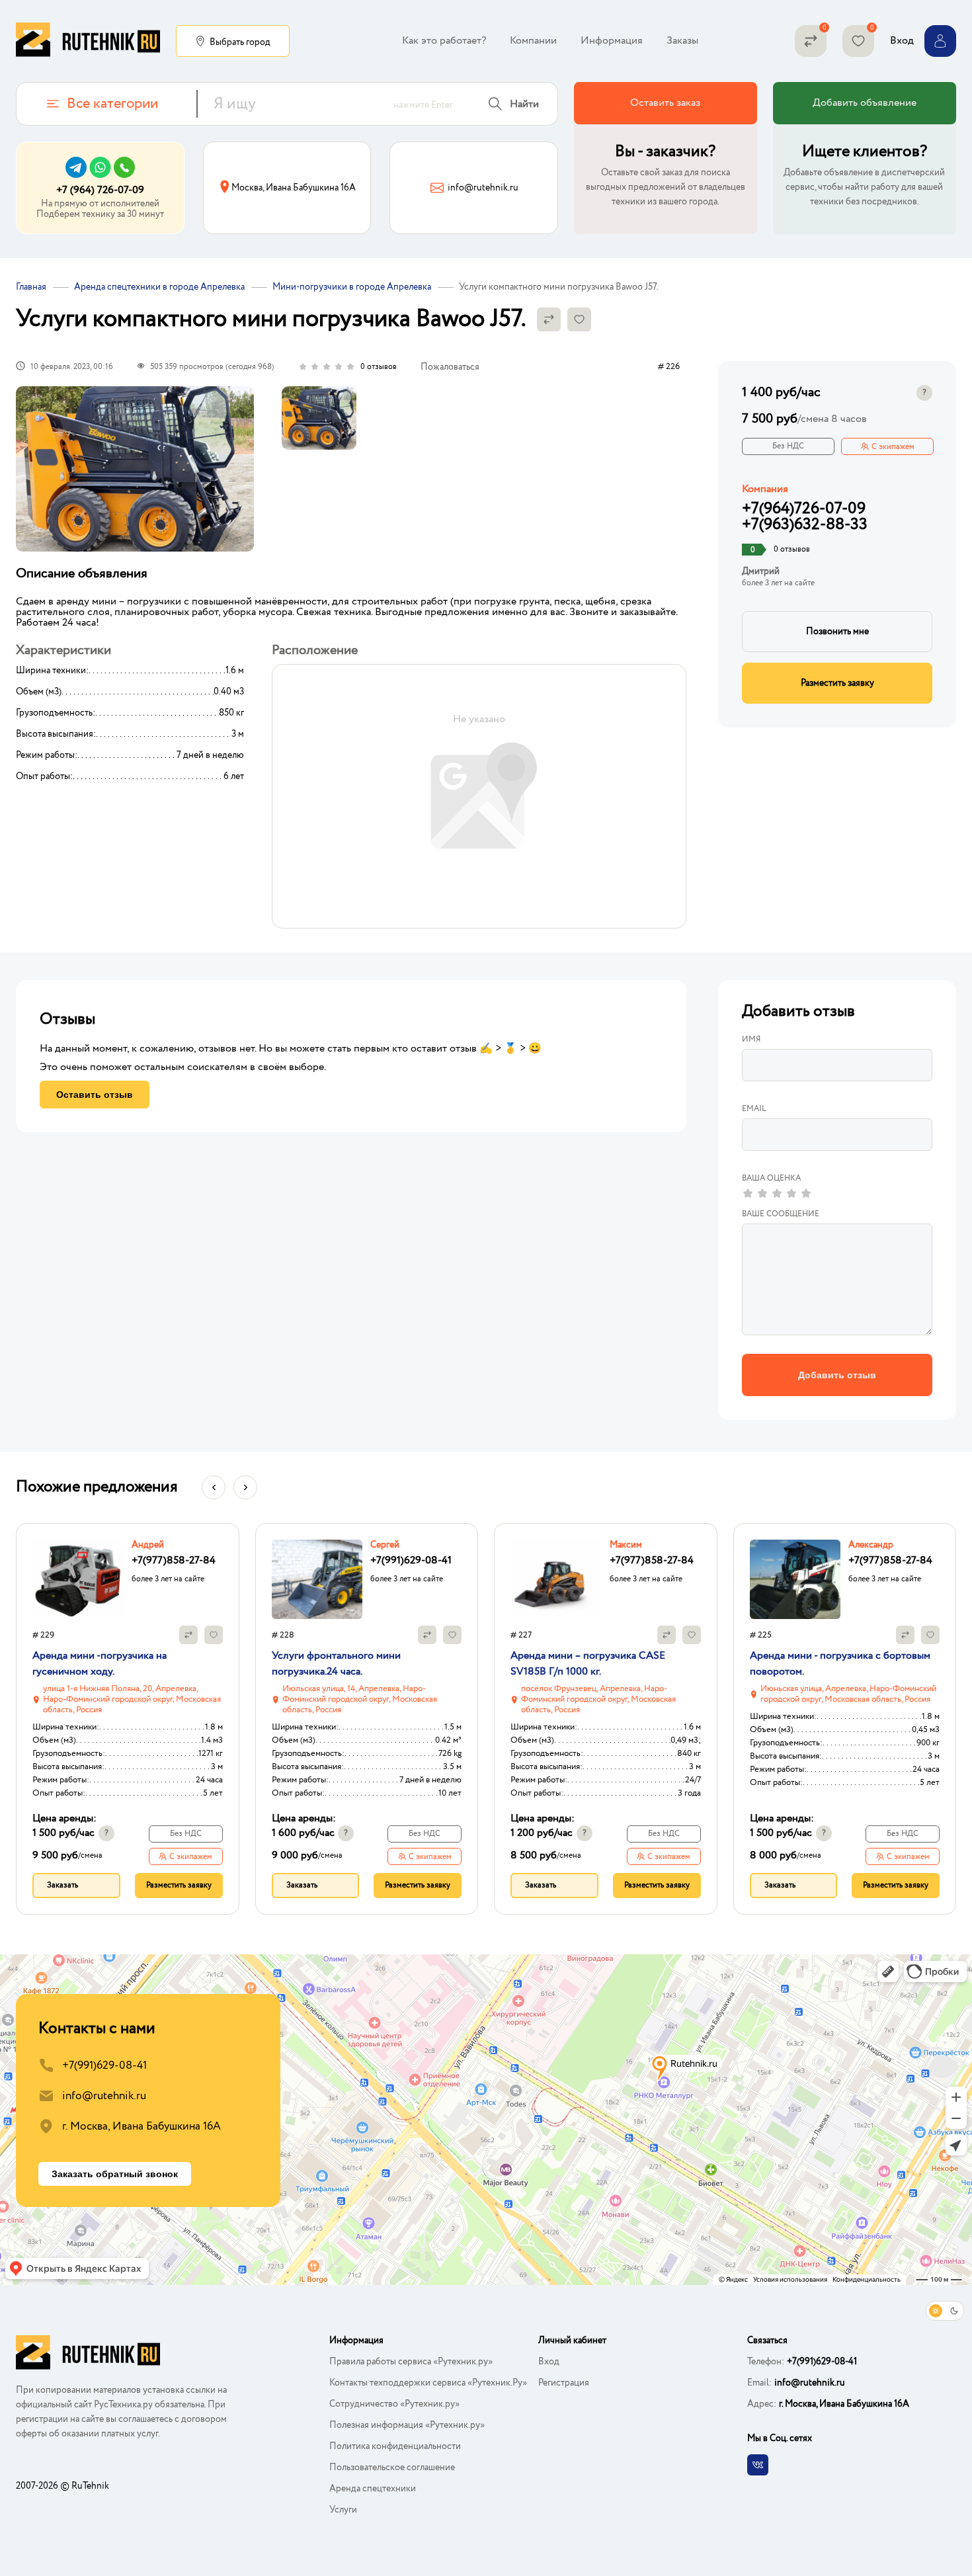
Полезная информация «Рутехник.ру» (407, 2425)
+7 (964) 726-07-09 (100, 190)
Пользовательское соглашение (392, 2468)
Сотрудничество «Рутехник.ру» (394, 2404)
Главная (31, 287)
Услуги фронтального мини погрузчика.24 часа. (336, 1664)
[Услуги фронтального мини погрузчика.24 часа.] (317, 1579)
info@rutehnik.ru (104, 2096)
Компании (533, 41)
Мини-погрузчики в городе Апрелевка (352, 287)
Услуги (343, 2510)
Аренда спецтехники (373, 2489)
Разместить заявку (837, 683)
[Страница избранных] (858, 41)
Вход (549, 2362)
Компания (765, 489)
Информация (612, 41)
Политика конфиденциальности (395, 2446)
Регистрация (564, 2383)
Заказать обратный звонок (115, 2174)
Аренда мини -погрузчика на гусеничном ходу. (100, 1664)
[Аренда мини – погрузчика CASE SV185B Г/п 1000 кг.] (556, 1579)
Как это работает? (444, 41)
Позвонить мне (837, 632)
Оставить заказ (665, 103)
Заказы (682, 41)
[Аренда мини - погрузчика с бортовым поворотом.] (795, 1579)
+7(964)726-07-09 (804, 509)
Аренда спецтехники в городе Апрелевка (159, 287)
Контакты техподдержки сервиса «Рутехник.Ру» (428, 2383)
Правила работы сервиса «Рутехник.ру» (411, 2362)
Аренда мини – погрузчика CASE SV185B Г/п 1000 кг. (588, 1664)
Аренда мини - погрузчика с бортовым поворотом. (840, 1664)
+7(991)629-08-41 (104, 2066)
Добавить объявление (865, 103)
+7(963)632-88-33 (805, 525)
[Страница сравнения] (811, 41)
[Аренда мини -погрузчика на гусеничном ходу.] (78, 1579)
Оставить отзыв (95, 1095)
